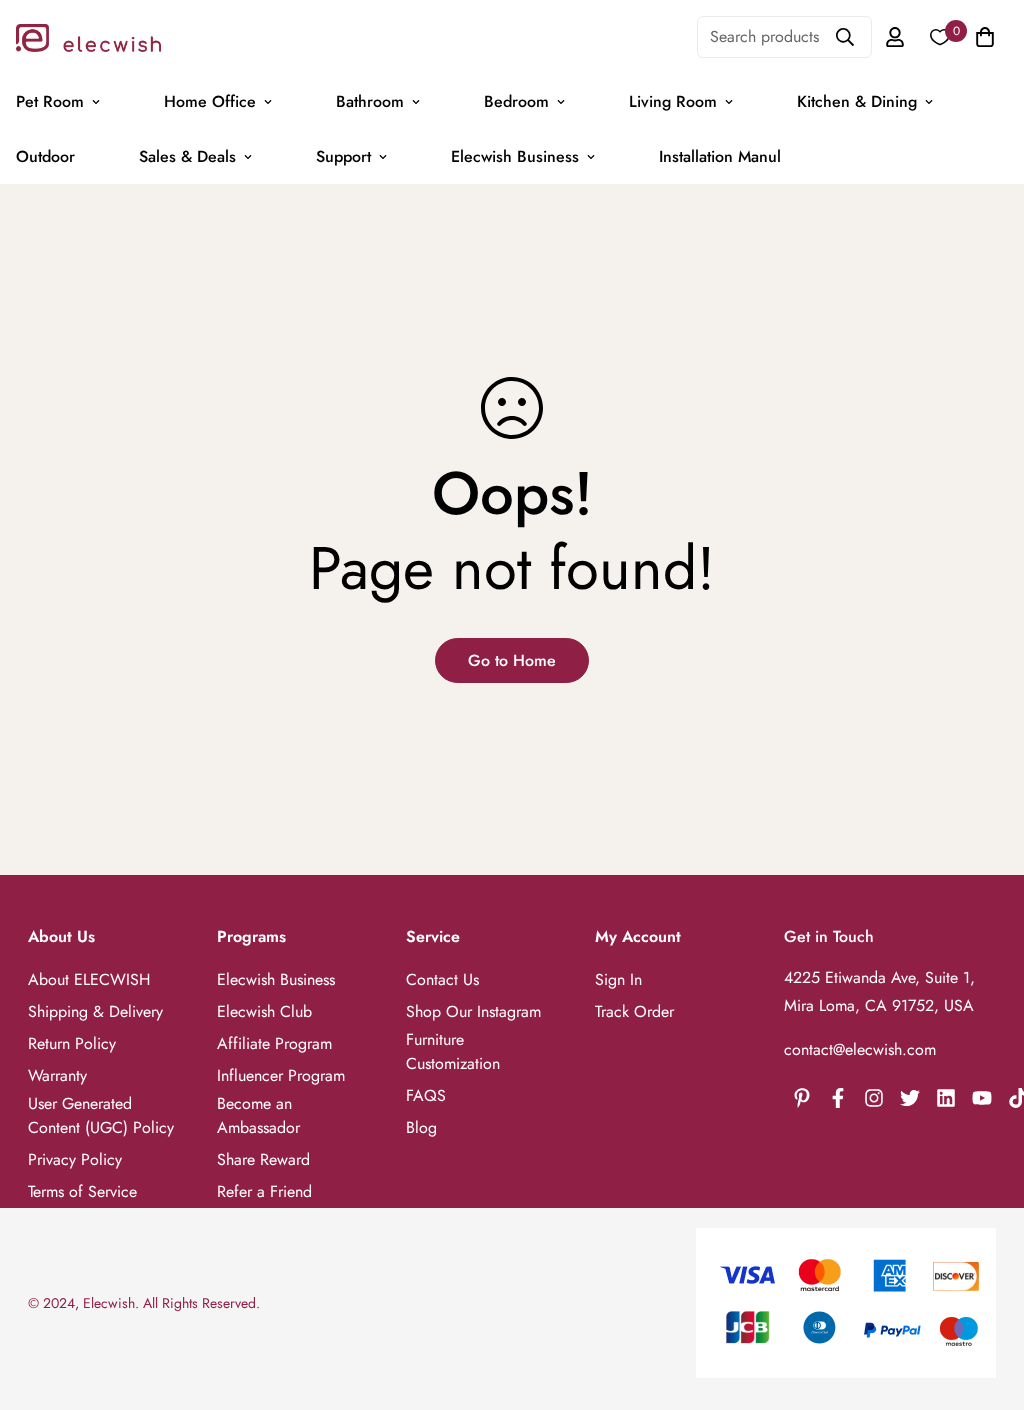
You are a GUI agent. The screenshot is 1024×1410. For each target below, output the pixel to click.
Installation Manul (720, 156)
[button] (981, 37)
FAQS (426, 1095)
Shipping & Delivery (95, 1011)
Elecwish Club (264, 1011)
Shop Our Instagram (473, 1011)
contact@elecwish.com (860, 1049)
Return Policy (72, 1043)
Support (343, 156)
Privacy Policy (75, 1159)
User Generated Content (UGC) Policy (101, 1115)
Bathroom (370, 101)
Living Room (673, 101)
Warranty (57, 1075)
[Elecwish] (88, 36)
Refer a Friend (264, 1191)
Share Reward (263, 1159)
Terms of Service (82, 1191)
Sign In (618, 979)
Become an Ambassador (258, 1115)
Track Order (634, 1011)
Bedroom (516, 101)
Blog (421, 1127)
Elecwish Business (515, 156)
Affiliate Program (274, 1043)
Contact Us (442, 979)
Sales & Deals (187, 156)
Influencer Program (281, 1075)
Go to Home (512, 660)
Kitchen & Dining (857, 101)
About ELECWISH (89, 979)
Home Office (210, 101)
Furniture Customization (453, 1051)
